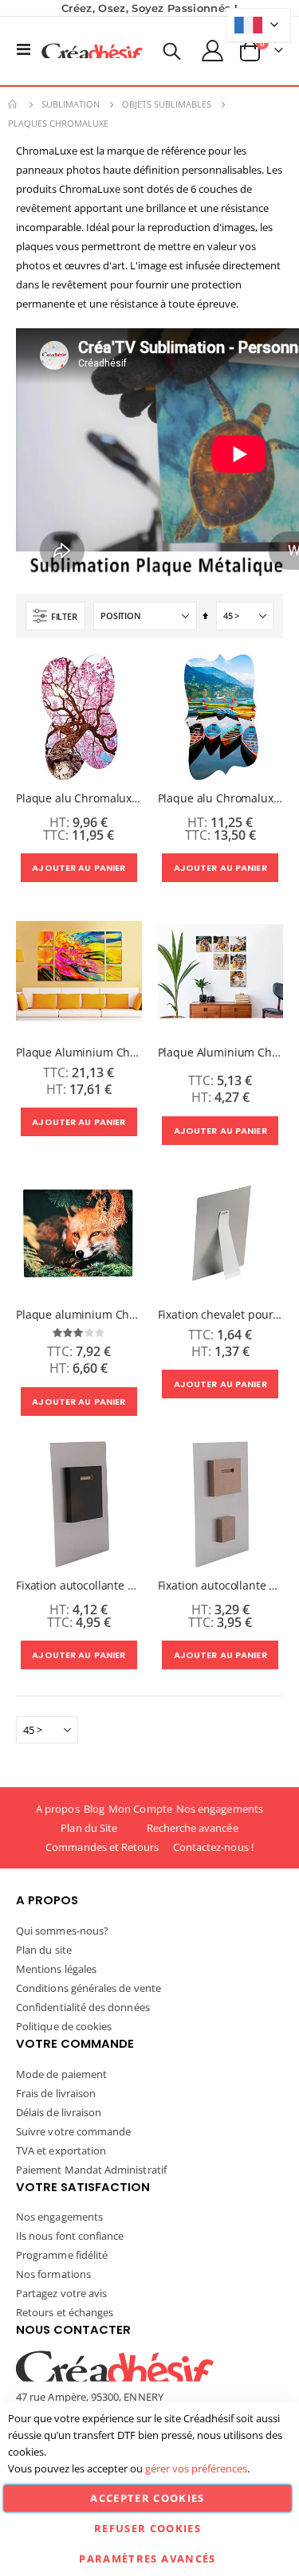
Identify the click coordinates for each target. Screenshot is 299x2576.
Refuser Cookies (148, 2528)
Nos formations (53, 2274)
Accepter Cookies (148, 2498)
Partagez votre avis (61, 2293)
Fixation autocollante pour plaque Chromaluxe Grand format (221, 1586)
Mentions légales (56, 1969)
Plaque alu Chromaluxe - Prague (221, 798)
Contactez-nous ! (213, 1847)
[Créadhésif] (92, 51)
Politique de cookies (64, 2026)
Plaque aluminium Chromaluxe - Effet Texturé (79, 1315)
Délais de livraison (59, 2112)
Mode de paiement (61, 2074)
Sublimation (71, 104)
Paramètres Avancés (147, 2558)
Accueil (14, 104)
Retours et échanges (65, 2312)
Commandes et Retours (102, 1847)
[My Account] (213, 51)
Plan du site (44, 1950)
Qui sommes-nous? (62, 1931)
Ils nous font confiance (70, 2236)
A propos (58, 1809)
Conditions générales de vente (89, 1988)
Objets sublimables (167, 104)
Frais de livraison (56, 2093)
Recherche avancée (193, 1828)
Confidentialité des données (83, 2007)
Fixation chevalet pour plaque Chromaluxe (221, 1315)
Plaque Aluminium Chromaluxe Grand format (79, 1053)
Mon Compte (140, 1809)
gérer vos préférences (196, 2468)
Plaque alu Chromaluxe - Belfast (79, 798)
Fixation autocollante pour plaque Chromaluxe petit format (79, 1586)
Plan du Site (89, 1828)
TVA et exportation (61, 2151)
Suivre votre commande (73, 2131)
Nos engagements (220, 1809)
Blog (94, 1809)
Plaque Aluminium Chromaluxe (221, 1053)
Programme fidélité (62, 2255)
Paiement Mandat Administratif (91, 2170)
